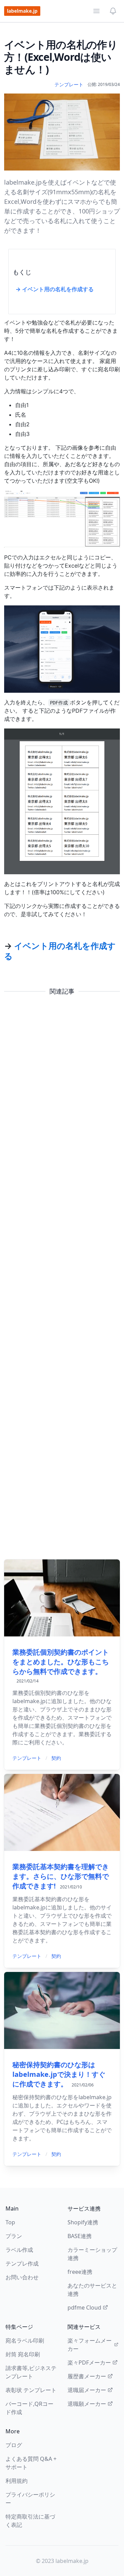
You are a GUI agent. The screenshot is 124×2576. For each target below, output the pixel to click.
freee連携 (80, 2272)
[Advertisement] (62, 1278)
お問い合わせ (22, 2277)
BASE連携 (80, 2236)
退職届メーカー (87, 2390)
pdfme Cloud (84, 2308)
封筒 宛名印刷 (23, 2354)
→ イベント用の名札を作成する (55, 289)
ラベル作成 (19, 2250)
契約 (56, 1758)
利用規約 (17, 2481)
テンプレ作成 (22, 2263)
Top (10, 2222)
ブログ (14, 2445)
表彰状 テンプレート (31, 2390)
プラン (14, 2236)
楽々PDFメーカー (89, 2363)
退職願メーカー (87, 2404)
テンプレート (69, 84)
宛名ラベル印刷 (25, 2341)
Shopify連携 (83, 2222)
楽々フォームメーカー (90, 2345)
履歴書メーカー (87, 2376)
